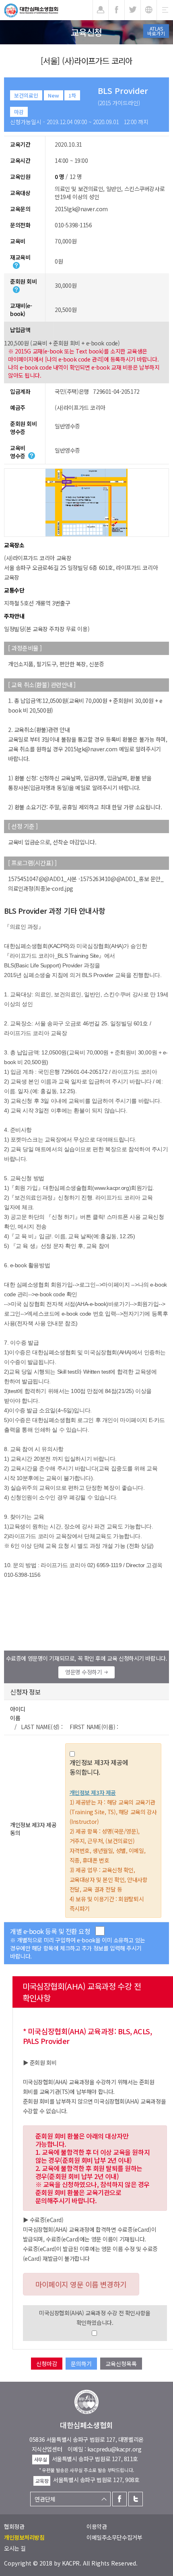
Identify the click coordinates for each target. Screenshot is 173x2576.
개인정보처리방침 (24, 2537)
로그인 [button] (101, 10)
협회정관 (14, 2526)
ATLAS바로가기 (156, 31)
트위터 (136, 2499)
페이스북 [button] (116, 10)
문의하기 (81, 2364)
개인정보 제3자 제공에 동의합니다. (99, 1767)
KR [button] (149, 10)
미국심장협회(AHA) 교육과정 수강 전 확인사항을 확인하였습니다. (95, 2318)
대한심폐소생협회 (31, 10)
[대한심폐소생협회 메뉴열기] (165, 10)
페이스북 (119, 2499)
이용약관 (97, 2526)
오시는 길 (15, 2548)
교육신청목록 (121, 2364)
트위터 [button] (133, 10)
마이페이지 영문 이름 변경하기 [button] (81, 2284)
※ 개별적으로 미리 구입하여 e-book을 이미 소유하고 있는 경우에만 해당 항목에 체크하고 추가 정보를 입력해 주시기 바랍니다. (78, 1948)
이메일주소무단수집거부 (114, 2537)
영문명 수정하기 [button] (84, 1672)
